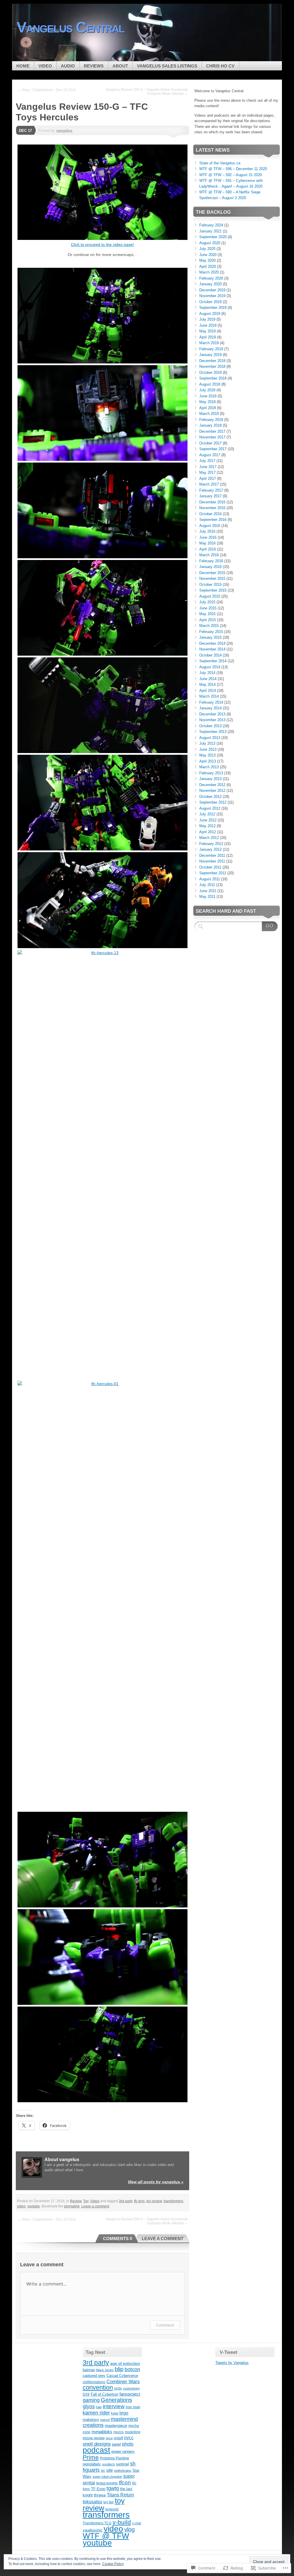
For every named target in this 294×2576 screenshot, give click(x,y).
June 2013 (208, 749)
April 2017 (208, 479)
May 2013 (207, 755)
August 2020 (210, 243)
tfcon (125, 2482)
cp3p (118, 2388)
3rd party (126, 2201)
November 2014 (212, 649)
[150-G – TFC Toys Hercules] (102, 238)
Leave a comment (95, 2206)
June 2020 (208, 255)
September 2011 (213, 873)
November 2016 (212, 508)
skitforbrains (123, 2471)
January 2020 (210, 284)
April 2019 (208, 337)
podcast (96, 2450)
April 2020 (208, 266)
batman (89, 2370)
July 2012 (207, 814)
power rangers (123, 2451)
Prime (91, 2457)
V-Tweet (229, 2352)
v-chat (137, 2523)
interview (114, 2406)
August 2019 (210, 314)
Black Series (105, 2370)
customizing (131, 2388)
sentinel (122, 2464)
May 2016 (207, 543)
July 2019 (207, 319)
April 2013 (208, 761)
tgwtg (113, 2488)
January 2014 (210, 708)
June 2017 (208, 467)
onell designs (97, 2444)
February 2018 (211, 420)
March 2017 (209, 484)
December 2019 (212, 290)
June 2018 (208, 396)
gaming (91, 2400)
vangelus (64, 131)
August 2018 (210, 384)
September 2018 (213, 378)
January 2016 (210, 567)
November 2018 (212, 366)
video (21, 2206)
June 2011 (208, 891)
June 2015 (208, 608)
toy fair (109, 2502)
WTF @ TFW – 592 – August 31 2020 (231, 175)
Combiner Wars (123, 2381)
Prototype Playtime (115, 2458)
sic (103, 2471)
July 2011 (207, 885)
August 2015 (210, 596)
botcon (132, 2369)
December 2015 (212, 573)
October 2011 (210, 867)
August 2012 (210, 808)
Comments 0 (118, 2239)
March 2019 (209, 343)
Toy (86, 2201)
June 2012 (208, 820)
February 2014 (211, 702)
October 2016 (210, 514)
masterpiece (116, 2426)
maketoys (91, 2420)
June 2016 (208, 537)
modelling (133, 2432)
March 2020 (209, 272)
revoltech (108, 2464)
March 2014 (209, 696)
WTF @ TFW (106, 2536)
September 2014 (213, 661)
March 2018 (209, 414)
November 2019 (212, 296)
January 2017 (210, 496)
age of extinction (125, 2363)
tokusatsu (92, 2502)
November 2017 (212, 437)
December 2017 (212, 431)
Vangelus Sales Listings (167, 66)
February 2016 (211, 561)
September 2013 (213, 732)
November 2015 (212, 578)
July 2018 (207, 390)
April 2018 (208, 408)
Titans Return (120, 2495)
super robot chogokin (107, 2477)
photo (128, 2444)
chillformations (94, 2382)
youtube (34, 2206)
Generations (116, 2400)
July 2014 (207, 673)
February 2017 (211, 490)
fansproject (130, 2394)
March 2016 (209, 555)
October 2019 (210, 302)
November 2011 (212, 861)
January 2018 (210, 425)
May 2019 (207, 331)
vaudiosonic (93, 2530)
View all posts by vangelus (156, 2182)
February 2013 (211, 773)
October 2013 (210, 726)
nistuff (118, 2438)
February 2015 (211, 632)
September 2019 (213, 308)
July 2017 (207, 461)
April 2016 (208, 549)
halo (99, 2407)
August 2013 (210, 738)
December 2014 (212, 643)
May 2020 (207, 260)
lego (124, 2413)
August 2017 (210, 455)
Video (45, 66)
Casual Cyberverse (122, 2376)
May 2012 (207, 826)
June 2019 (208, 325)
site (110, 2470)
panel (116, 2444)
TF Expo (98, 2489)
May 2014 (207, 685)
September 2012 (213, 802)
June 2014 (208, 679)
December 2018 (212, 361)
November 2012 (212, 791)
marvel (105, 2420)
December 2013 (212, 714)
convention (98, 2387)
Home (23, 66)
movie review (94, 2438)
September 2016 (213, 520)
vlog (129, 2529)
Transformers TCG (97, 2523)
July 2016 (207, 531)
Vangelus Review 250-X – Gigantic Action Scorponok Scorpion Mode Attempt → (147, 92)
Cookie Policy (113, 2564)
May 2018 (207, 402)
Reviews (94, 66)
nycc (129, 2438)
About (120, 66)
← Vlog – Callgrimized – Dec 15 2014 (47, 90)
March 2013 (209, 767)
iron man (133, 2407)
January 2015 (210, 637)
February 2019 (211, 349)
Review (76, 2201)
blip (119, 2369)
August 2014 (210, 667)
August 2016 (210, 526)
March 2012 (209, 838)
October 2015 (210, 585)
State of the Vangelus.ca (220, 163)
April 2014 (208, 691)
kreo (115, 2413)
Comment (165, 2325)
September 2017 (213, 449)
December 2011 (212, 855)
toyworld (112, 2509)
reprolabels (92, 2464)
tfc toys (139, 2201)
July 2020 (207, 249)
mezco (119, 2432)
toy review (154, 2201)
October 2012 (210, 797)
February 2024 (211, 225)
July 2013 (207, 743)
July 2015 (207, 602)
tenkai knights (107, 2483)
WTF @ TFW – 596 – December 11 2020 (233, 169)
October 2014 (210, 655)
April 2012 (208, 832)
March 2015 (209, 626)
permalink (72, 2206)
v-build (122, 2522)
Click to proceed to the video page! (102, 244)
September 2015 (213, 590)
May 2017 (207, 472)
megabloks (102, 2432)
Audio (68, 66)
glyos (89, 2406)
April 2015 (208, 620)
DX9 (86, 2394)
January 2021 (210, 231)
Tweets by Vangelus (232, 2363)
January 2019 (210, 355)
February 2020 (211, 278)
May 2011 (207, 897)
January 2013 (210, 779)
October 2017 (210, 443)
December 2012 (212, 785)
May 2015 (207, 614)
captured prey (94, 2376)
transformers (173, 2201)
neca (109, 2438)
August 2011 (210, 879)
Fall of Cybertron (105, 2394)
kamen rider (96, 2413)
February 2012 (211, 844)
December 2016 (212, 502)
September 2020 (213, 237)
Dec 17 (25, 131)
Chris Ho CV (220, 66)
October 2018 (210, 372)
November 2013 (212, 720)
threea (100, 2495)
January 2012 (210, 849)
